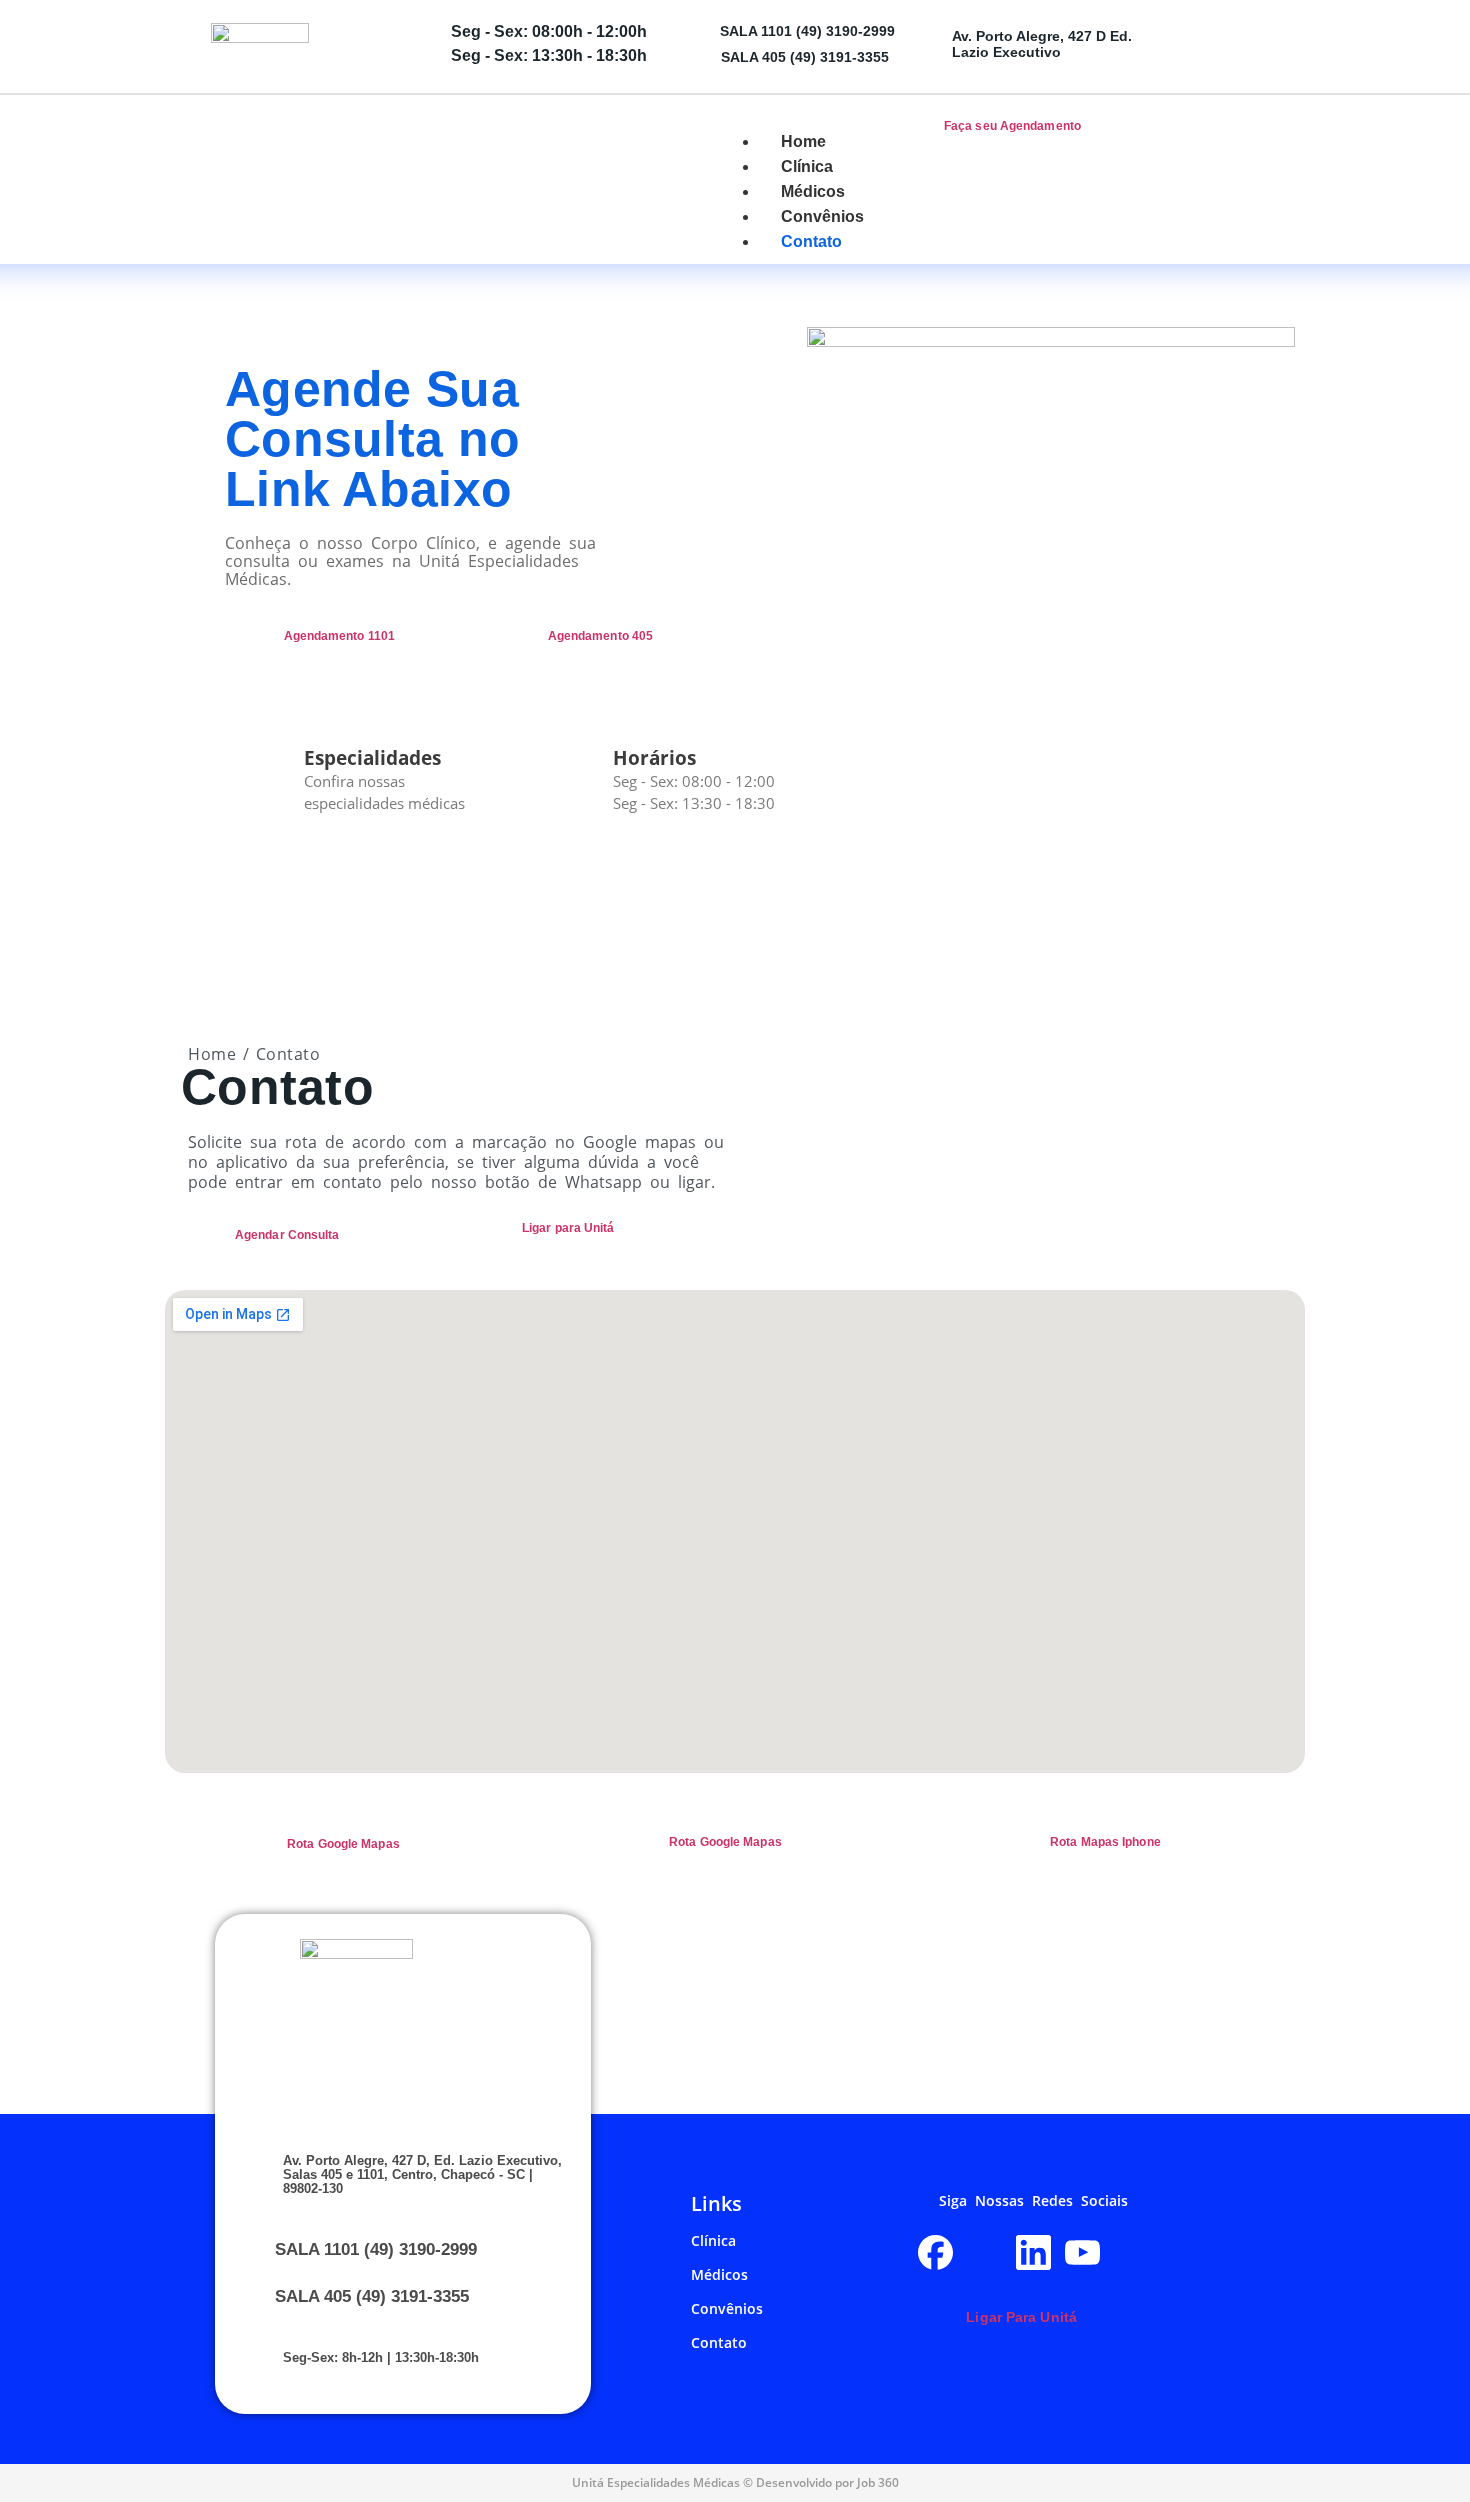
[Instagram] (984, 2252)
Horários (654, 758)
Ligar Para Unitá (1021, 2317)
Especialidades (372, 758)
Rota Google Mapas (343, 1844)
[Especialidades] (266, 777)
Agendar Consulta (287, 1235)
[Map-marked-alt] (1131, 2252)
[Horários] (575, 777)
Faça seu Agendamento (1012, 126)
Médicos (719, 2274)
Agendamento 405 (601, 636)
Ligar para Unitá (568, 1228)
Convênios (727, 2308)
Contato (719, 2342)
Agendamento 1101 (340, 636)
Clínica (713, 2240)
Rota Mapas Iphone (1105, 1842)
